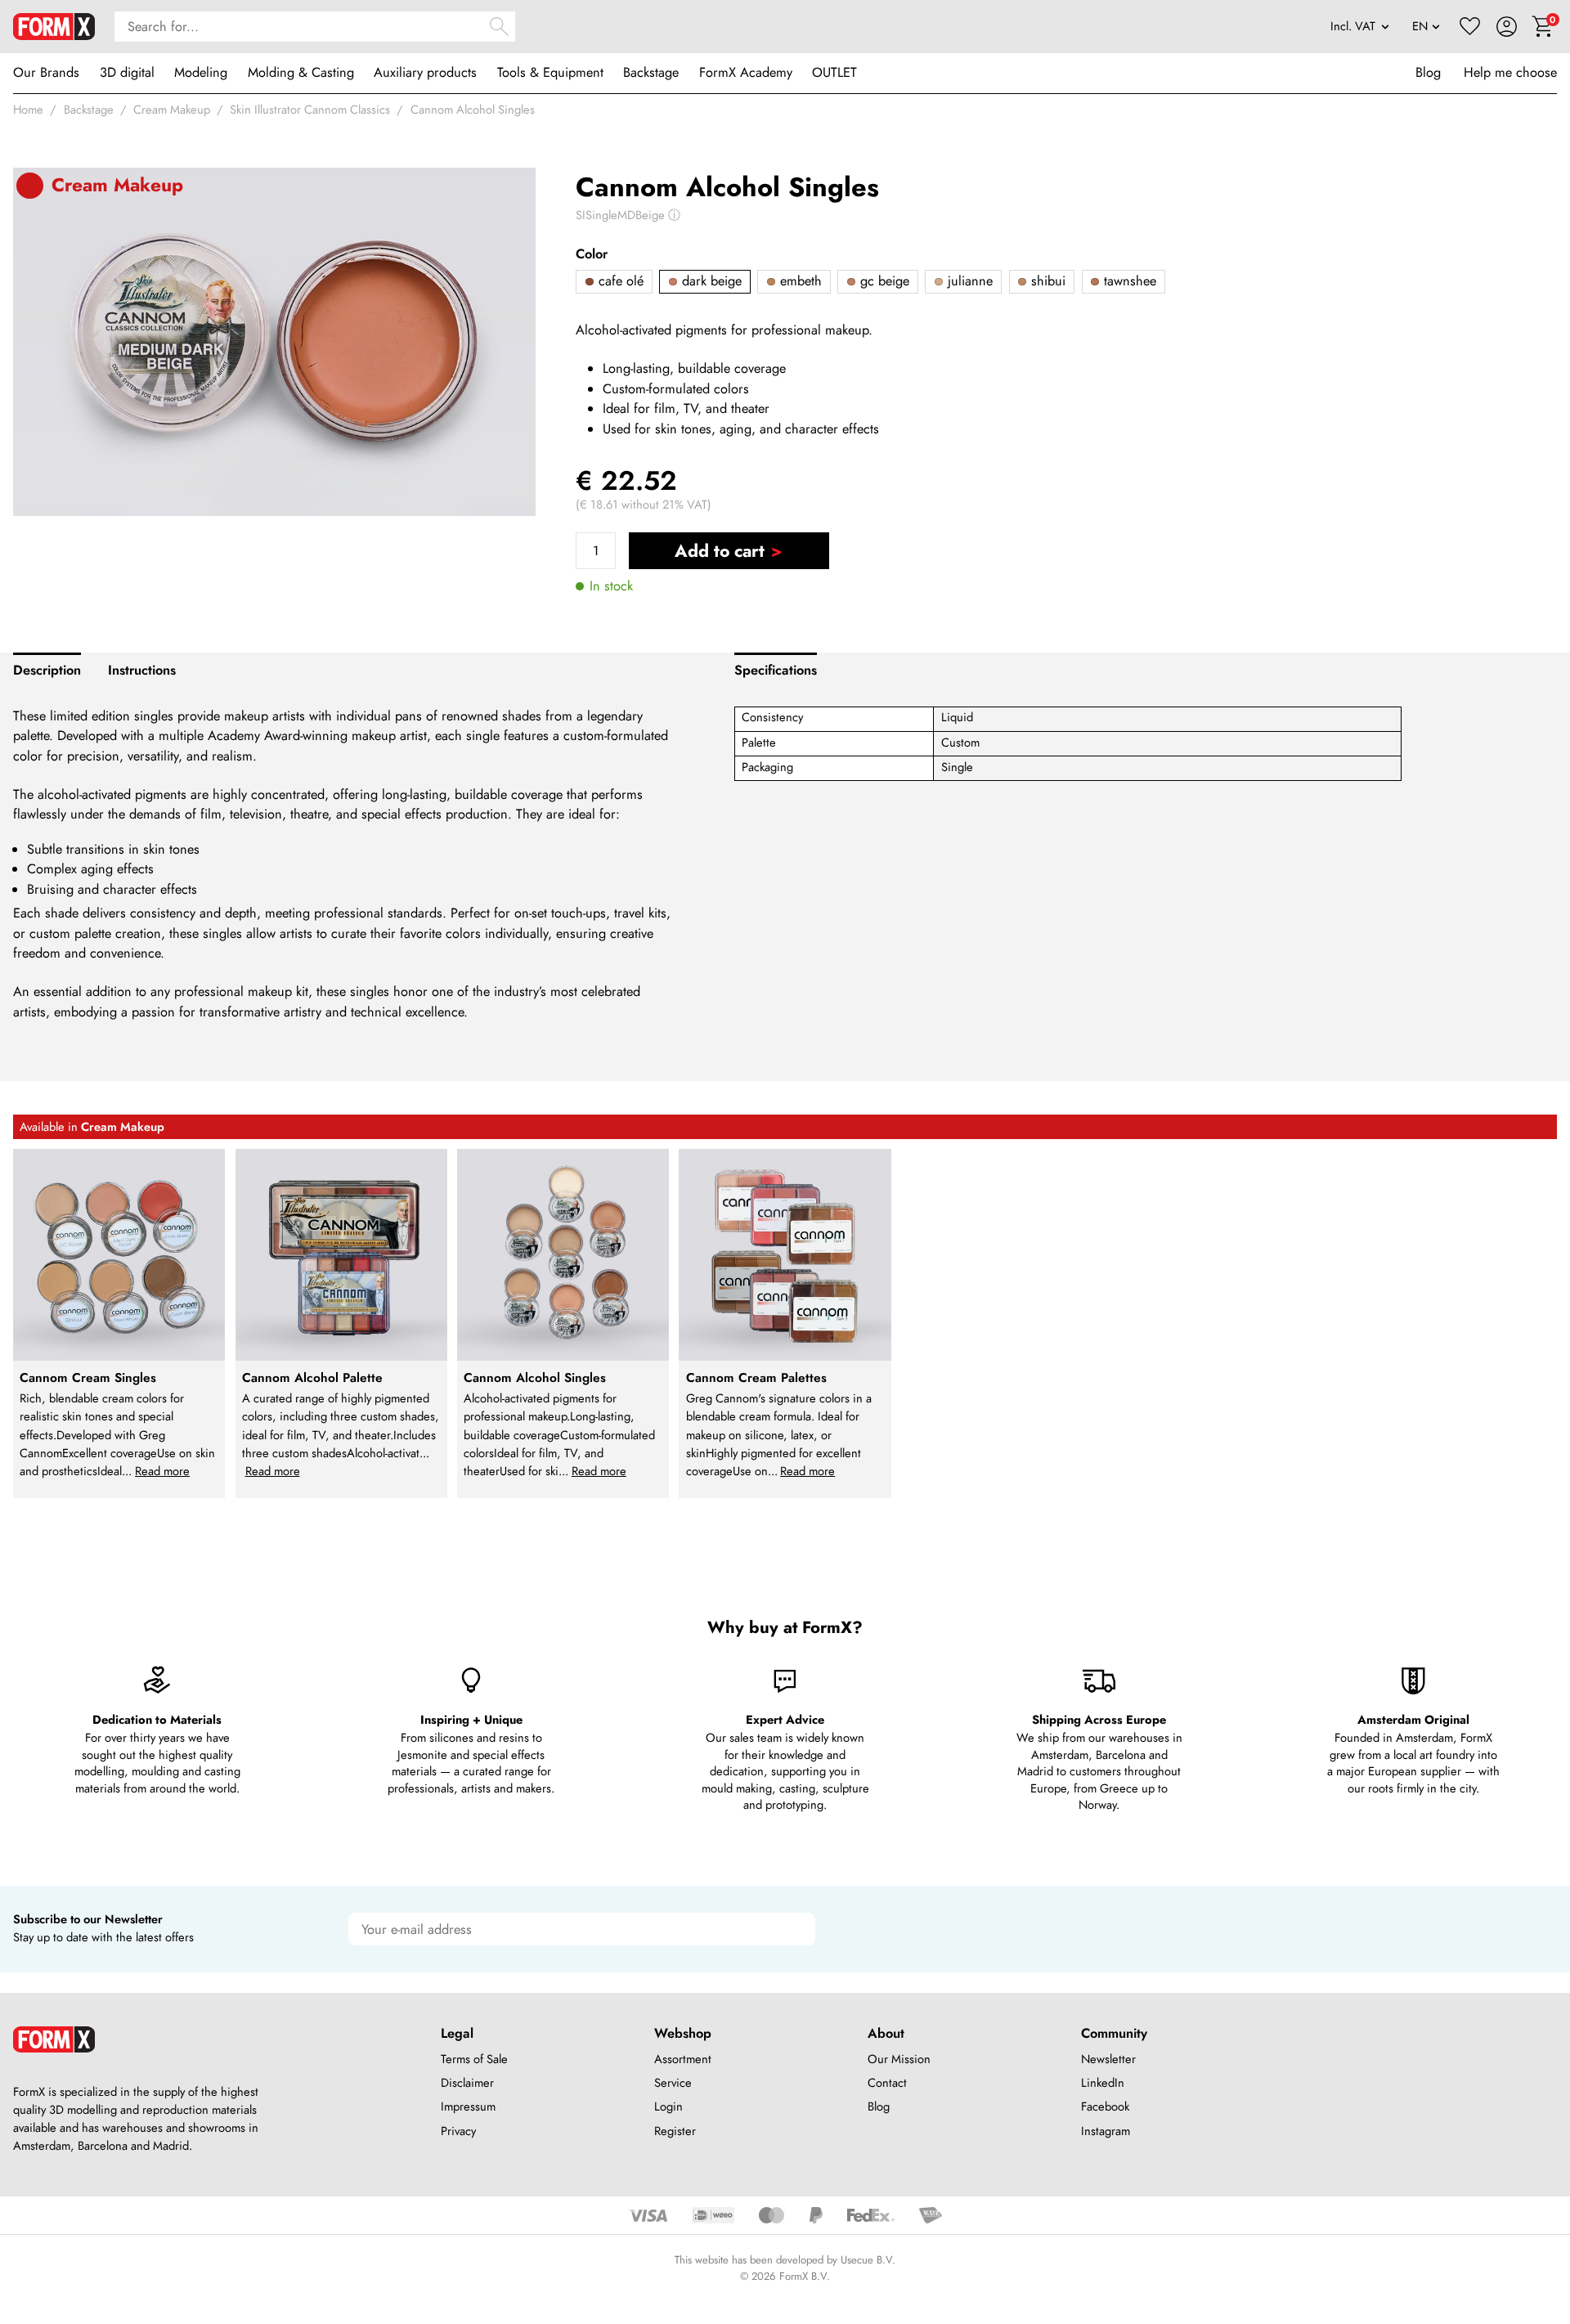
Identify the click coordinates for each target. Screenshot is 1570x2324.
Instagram (1106, 2131)
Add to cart (720, 551)
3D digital (127, 72)
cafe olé (619, 281)
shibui (1046, 281)
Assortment (683, 2059)
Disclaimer (467, 2083)
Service (673, 2083)
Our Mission (899, 2059)
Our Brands (46, 72)
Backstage (651, 72)
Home (28, 110)
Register (675, 2131)
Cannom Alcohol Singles (473, 110)
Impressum (468, 2106)
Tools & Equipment (550, 72)
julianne (968, 281)
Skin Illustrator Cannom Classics (310, 110)
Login (668, 2106)
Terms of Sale (474, 2059)
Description (47, 670)
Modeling (201, 72)
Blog (1428, 72)
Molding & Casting (301, 72)
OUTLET (834, 72)
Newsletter (1108, 2059)
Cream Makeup (172, 110)
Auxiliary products (425, 72)
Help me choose (1510, 72)
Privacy (458, 2131)
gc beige (883, 281)
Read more (162, 1471)
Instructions (142, 670)
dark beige (710, 281)
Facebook (1105, 2106)
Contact (887, 2083)
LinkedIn (1103, 2083)
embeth (799, 281)
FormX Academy (746, 72)
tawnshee (1128, 281)
